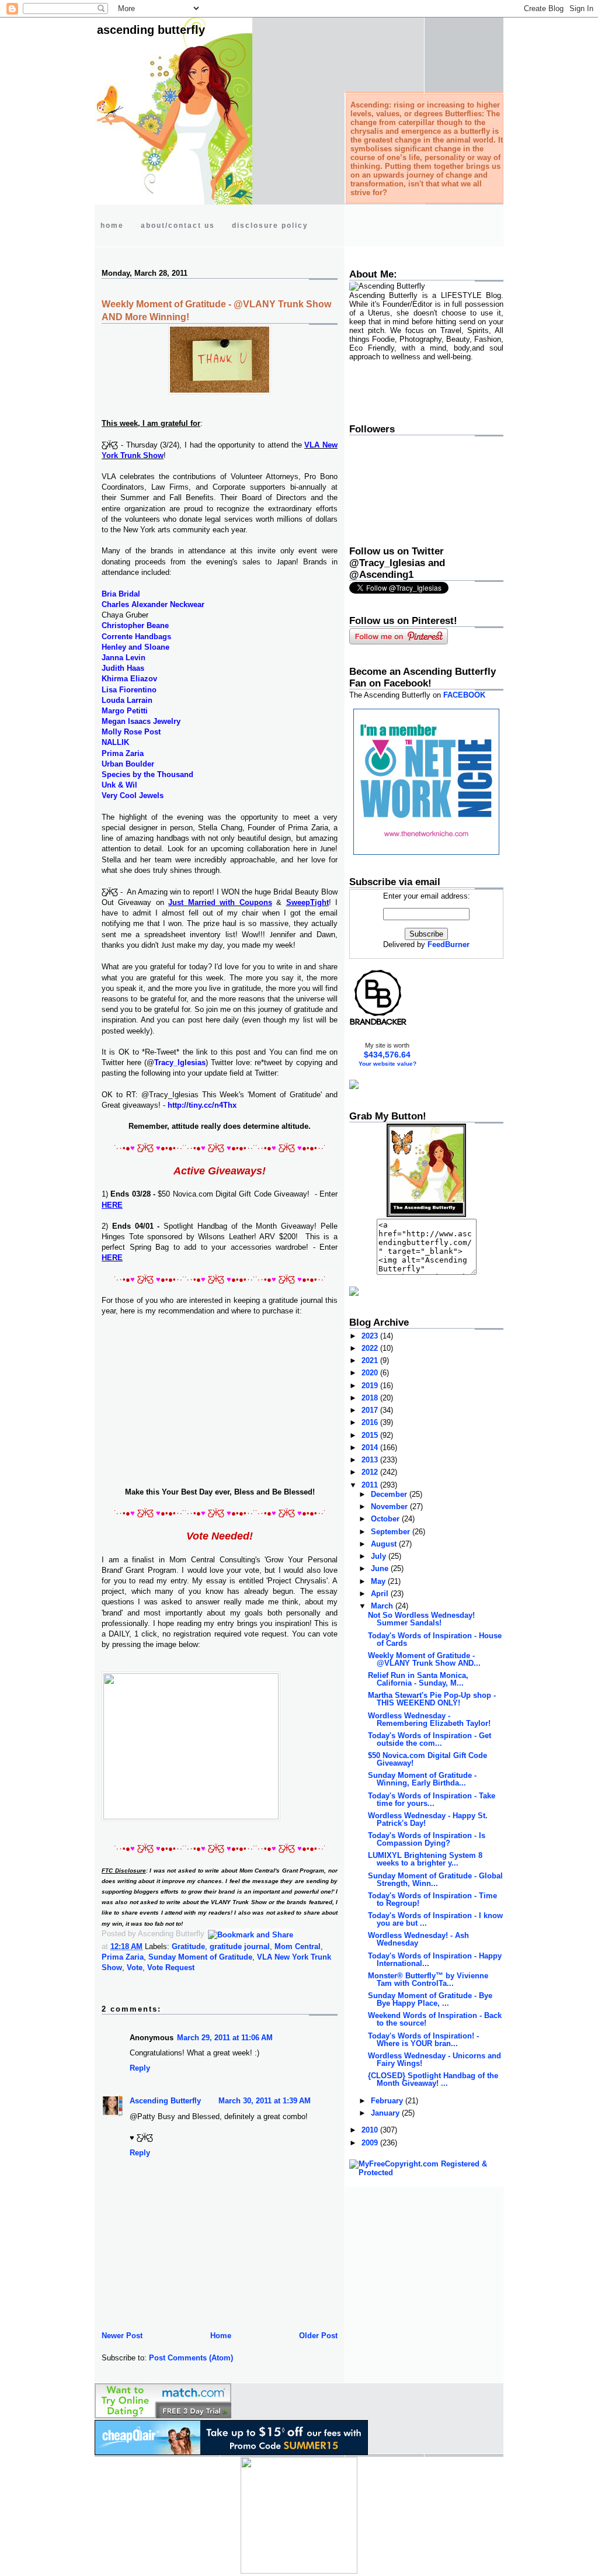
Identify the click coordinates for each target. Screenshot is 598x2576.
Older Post (318, 2336)
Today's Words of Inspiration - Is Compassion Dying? (427, 1839)
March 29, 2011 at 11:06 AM (225, 2038)
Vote (135, 1967)
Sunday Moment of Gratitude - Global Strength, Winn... (435, 1880)
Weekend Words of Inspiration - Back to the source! (435, 2019)
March (383, 1606)
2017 (371, 1410)
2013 (371, 1460)
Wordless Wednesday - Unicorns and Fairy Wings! (434, 2060)
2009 (371, 2143)
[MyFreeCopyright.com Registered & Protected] (426, 2173)
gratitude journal (240, 1946)
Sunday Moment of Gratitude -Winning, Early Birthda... (422, 1779)
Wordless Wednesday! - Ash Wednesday (418, 1939)
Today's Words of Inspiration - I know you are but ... (435, 1919)
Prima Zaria (123, 1957)
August (385, 1544)
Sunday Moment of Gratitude (200, 1957)
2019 (371, 1386)
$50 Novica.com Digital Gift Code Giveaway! (427, 1759)
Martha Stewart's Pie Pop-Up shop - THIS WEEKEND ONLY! (432, 1699)
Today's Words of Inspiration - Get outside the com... (430, 1739)
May (379, 1581)
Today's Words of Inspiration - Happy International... (435, 1960)
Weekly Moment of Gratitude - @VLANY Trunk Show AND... (424, 1659)
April (381, 1594)
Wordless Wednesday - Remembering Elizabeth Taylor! (429, 1719)
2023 (371, 1336)
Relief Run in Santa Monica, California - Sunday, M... (418, 1679)
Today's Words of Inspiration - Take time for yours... (432, 1800)
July (380, 1556)
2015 (371, 1435)
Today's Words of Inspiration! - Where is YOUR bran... (423, 2040)
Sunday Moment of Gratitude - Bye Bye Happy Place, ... (430, 1999)
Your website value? (387, 1064)
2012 (371, 1472)
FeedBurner (448, 944)
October (386, 1519)
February (388, 2101)
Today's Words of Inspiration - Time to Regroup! (432, 1899)
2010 (371, 2130)
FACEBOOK (464, 695)
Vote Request (171, 1967)
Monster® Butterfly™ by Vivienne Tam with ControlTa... (428, 1979)
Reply (140, 2068)
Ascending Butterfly (151, 30)
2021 (371, 1360)
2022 (371, 1348)
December (390, 1494)
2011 (371, 1485)
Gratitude (188, 1946)
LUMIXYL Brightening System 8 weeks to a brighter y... (425, 1859)
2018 (371, 1398)
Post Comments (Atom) (191, 2358)
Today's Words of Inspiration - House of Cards (435, 1639)
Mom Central (298, 1946)
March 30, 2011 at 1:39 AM (265, 2101)
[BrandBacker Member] (378, 1024)
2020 (371, 1373)
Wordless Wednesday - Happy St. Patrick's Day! (428, 1819)
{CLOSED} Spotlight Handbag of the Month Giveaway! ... (433, 2079)
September (392, 1532)
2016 (371, 1422)
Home (221, 2336)
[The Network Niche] (426, 852)
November (390, 1507)
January (386, 2113)
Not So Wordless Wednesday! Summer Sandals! (421, 1619)
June (381, 1568)
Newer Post (122, 2336)
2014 (371, 1448)
